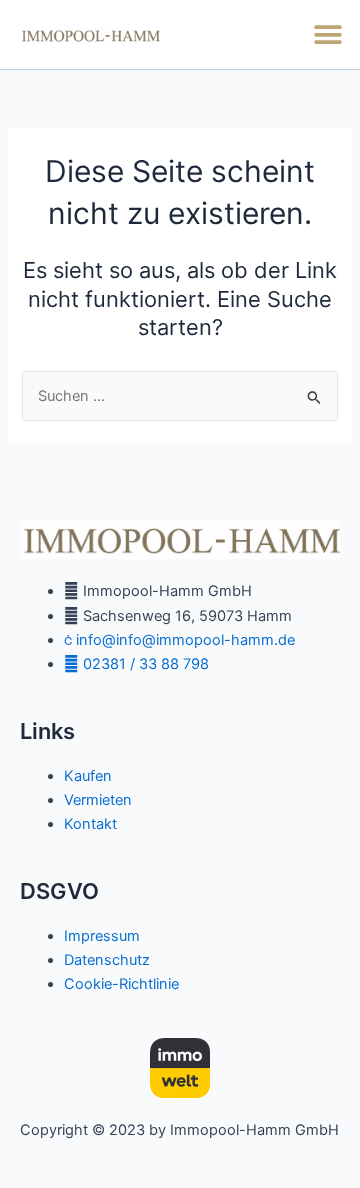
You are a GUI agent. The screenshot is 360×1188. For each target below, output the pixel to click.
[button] (327, 34)
